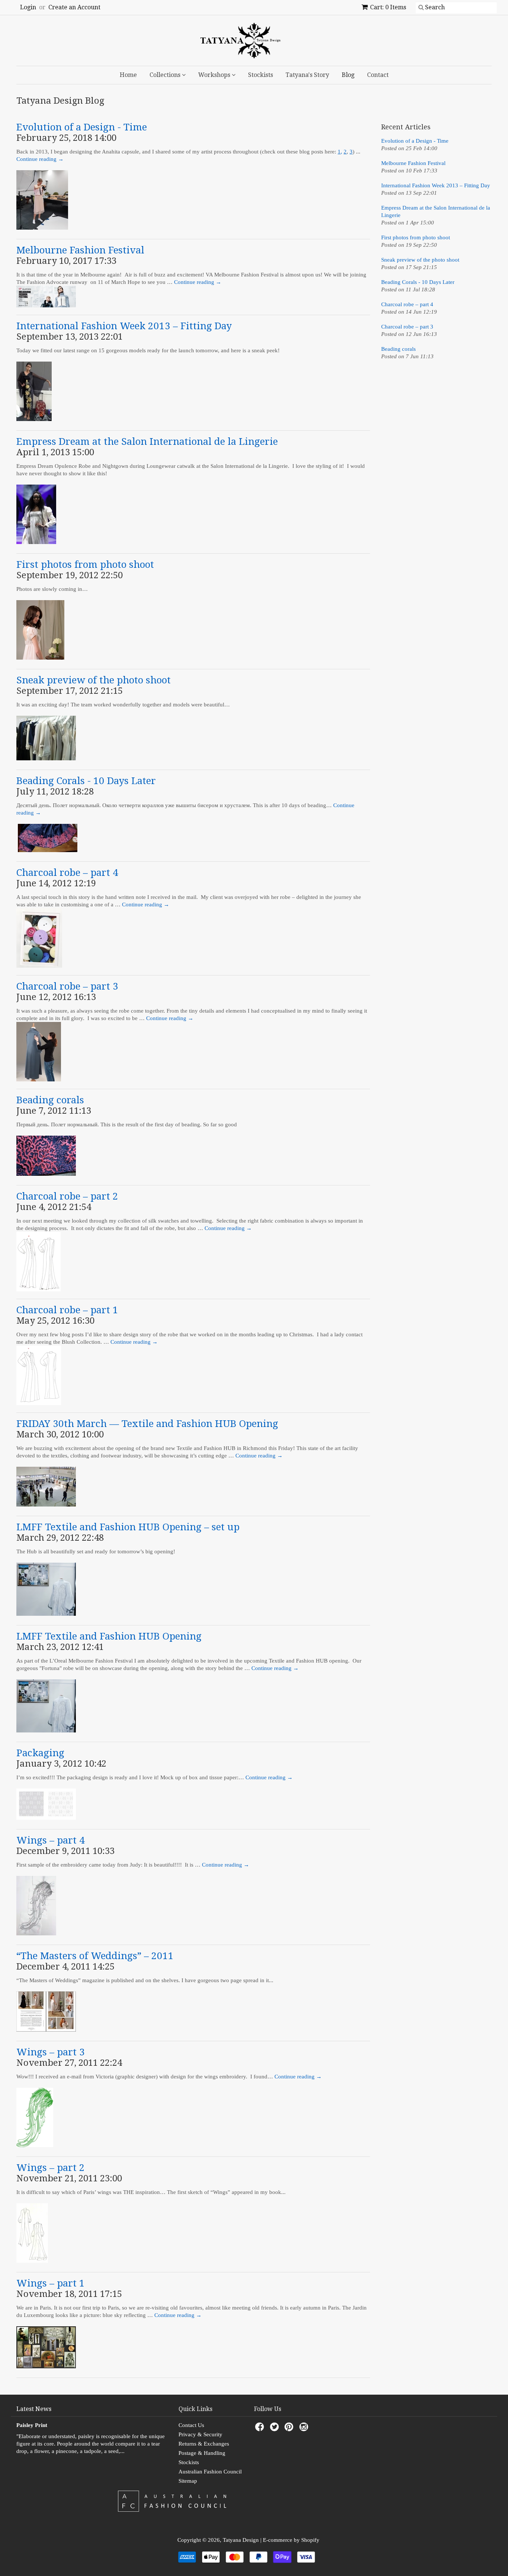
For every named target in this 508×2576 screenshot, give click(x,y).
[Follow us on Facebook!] (261, 2429)
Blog (348, 75)
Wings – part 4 (51, 1840)
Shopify (310, 2540)
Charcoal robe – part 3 (67, 986)
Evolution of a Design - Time (82, 127)
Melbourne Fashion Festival (80, 250)
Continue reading (259, 1456)
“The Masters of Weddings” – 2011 (95, 1956)
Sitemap (188, 2481)
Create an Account (74, 7)
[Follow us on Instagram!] (305, 2429)
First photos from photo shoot (85, 564)
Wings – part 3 (51, 2052)
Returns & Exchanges (204, 2444)
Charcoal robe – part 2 (67, 1196)
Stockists (261, 75)
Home (128, 75)
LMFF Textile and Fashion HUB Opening (109, 1636)
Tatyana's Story (307, 75)
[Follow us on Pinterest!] (290, 2429)
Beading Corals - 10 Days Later (86, 781)
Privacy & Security (200, 2434)
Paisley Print (32, 2425)
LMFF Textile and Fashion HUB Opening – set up (128, 1527)
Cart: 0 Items (388, 7)
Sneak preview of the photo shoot (94, 680)
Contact (378, 75)
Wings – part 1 (51, 2283)
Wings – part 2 (51, 2168)
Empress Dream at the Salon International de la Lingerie (147, 441)
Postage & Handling (202, 2453)
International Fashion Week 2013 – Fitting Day (124, 326)
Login (28, 7)
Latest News (34, 2409)
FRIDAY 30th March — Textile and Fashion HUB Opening (147, 1424)
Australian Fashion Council (210, 2472)
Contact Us (191, 2425)
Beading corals (50, 1100)
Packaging (40, 1753)
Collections (166, 75)
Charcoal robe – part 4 (67, 873)
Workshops (215, 75)
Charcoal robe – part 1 (67, 1310)
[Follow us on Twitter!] (276, 2429)
